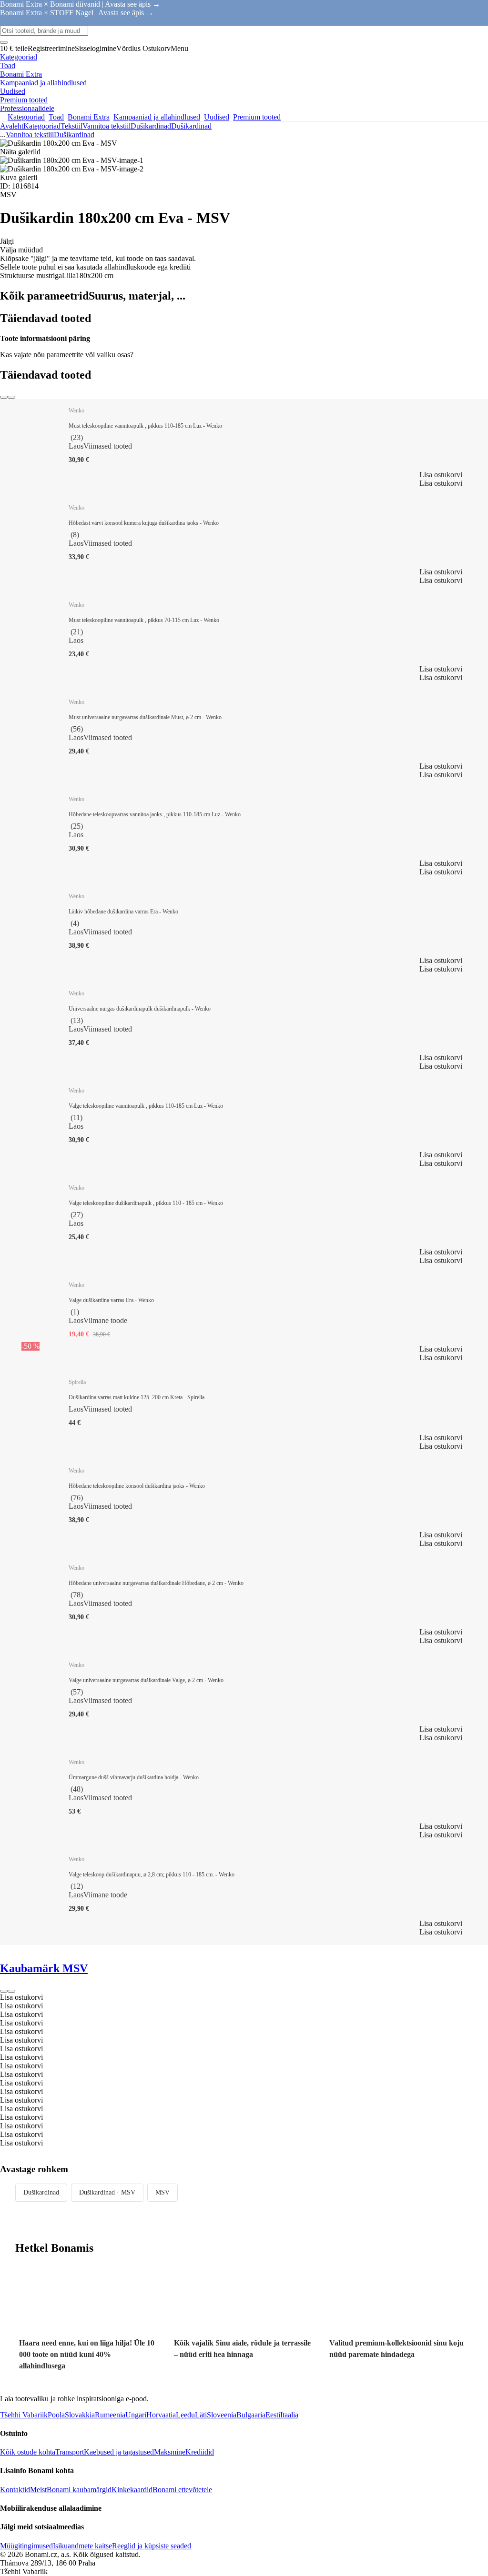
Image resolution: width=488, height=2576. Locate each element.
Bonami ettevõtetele (182, 2490)
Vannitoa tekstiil (107, 126)
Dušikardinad (191, 126)
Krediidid (200, 2452)
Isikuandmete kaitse (82, 2546)
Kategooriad (42, 126)
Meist (38, 2490)
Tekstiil (71, 126)
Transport (70, 2452)
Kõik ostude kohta (28, 2452)
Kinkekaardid (132, 2490)
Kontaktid (15, 2490)
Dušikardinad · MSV (107, 2192)
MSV (163, 2192)
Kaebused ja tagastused (119, 2452)
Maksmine (170, 2452)
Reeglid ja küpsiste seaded (152, 2546)
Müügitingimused (26, 2546)
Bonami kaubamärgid (79, 2490)
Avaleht (12, 126)
